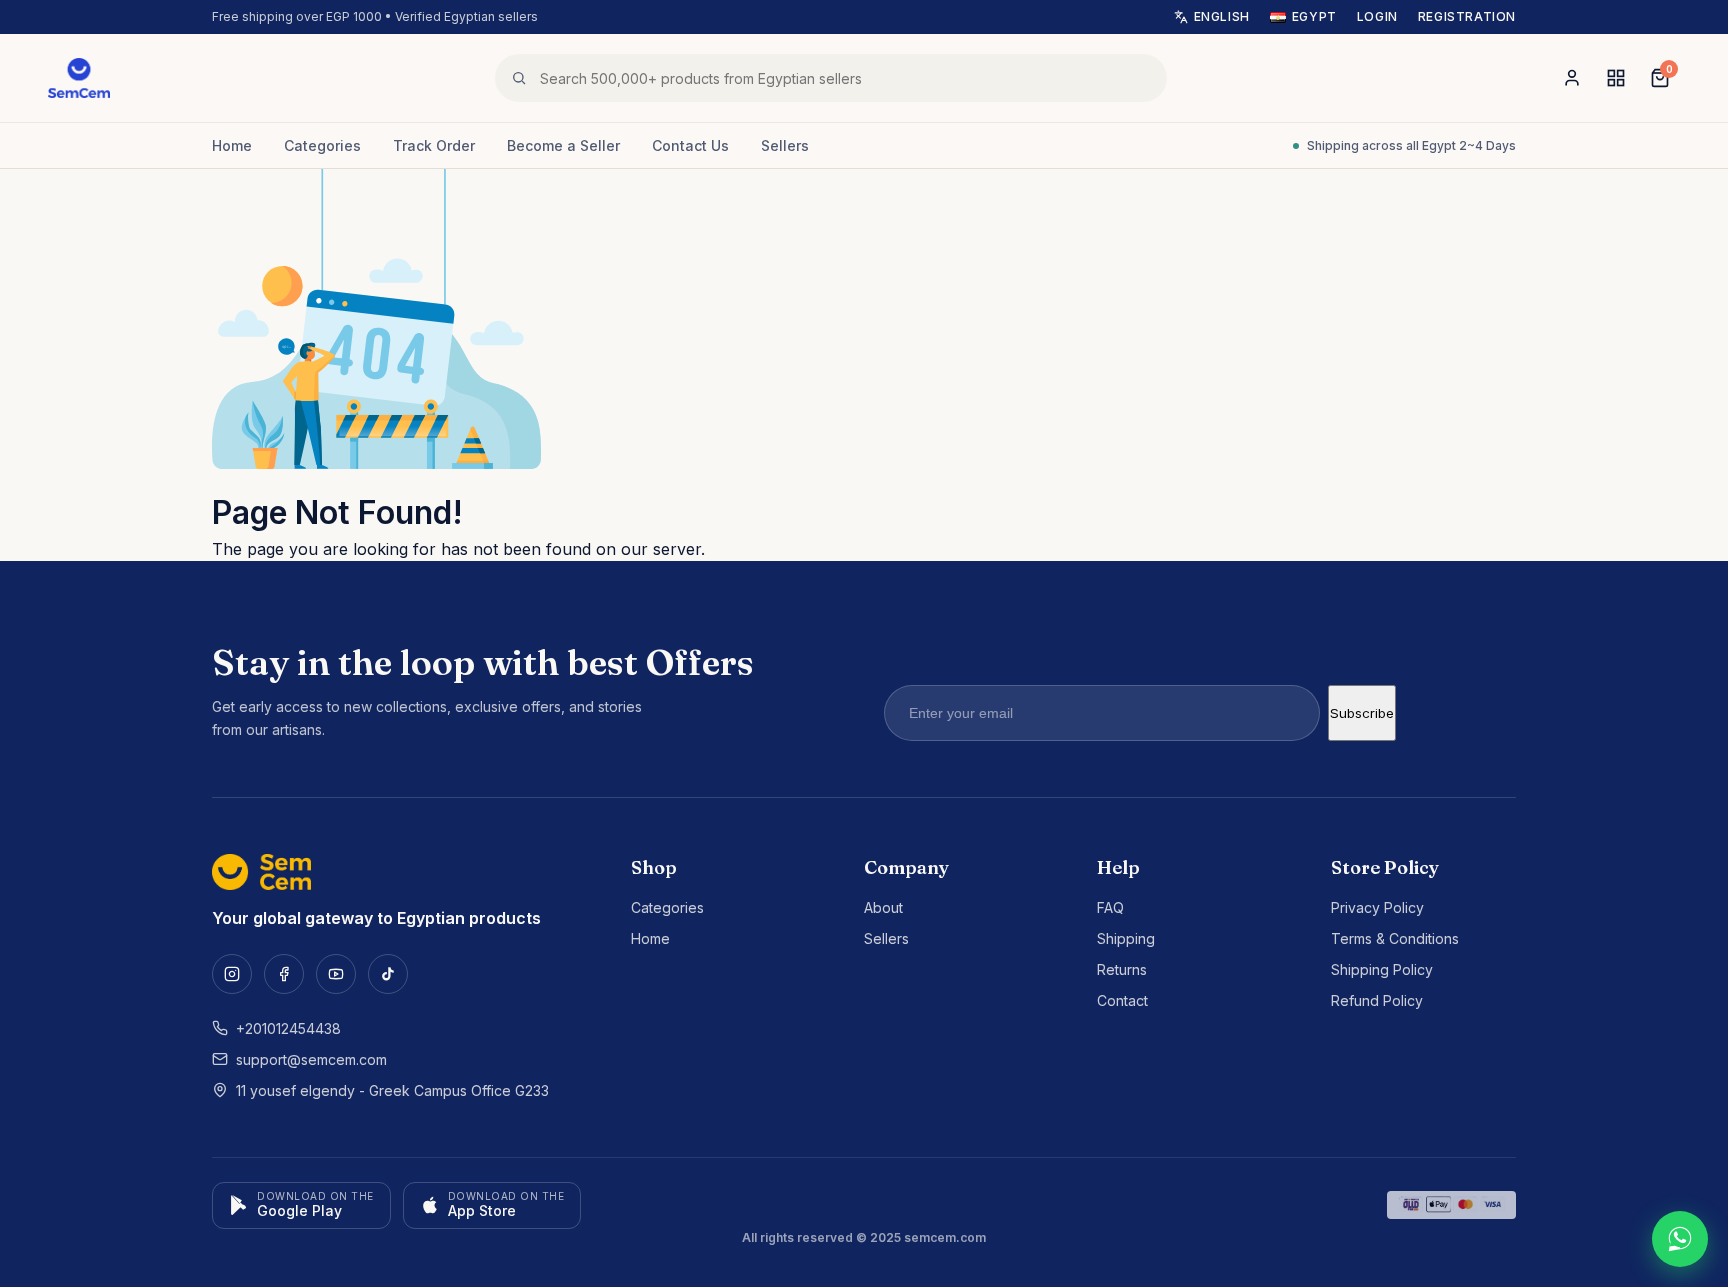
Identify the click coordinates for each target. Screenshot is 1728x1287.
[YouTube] (336, 974)
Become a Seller (563, 145)
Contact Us (690, 145)
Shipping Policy (1382, 969)
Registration (1467, 16)
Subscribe (1362, 713)
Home (232, 145)
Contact (1122, 1000)
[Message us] (1680, 1239)
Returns (1122, 969)
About (883, 907)
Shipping (1126, 938)
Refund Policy (1377, 1000)
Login (1377, 16)
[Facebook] (284, 974)
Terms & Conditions (1395, 938)
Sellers (785, 145)
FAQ (1110, 907)
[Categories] (1616, 78)
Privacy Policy (1377, 907)
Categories (322, 145)
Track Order (434, 145)
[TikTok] (388, 974)
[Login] (1572, 78)
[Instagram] (232, 974)
